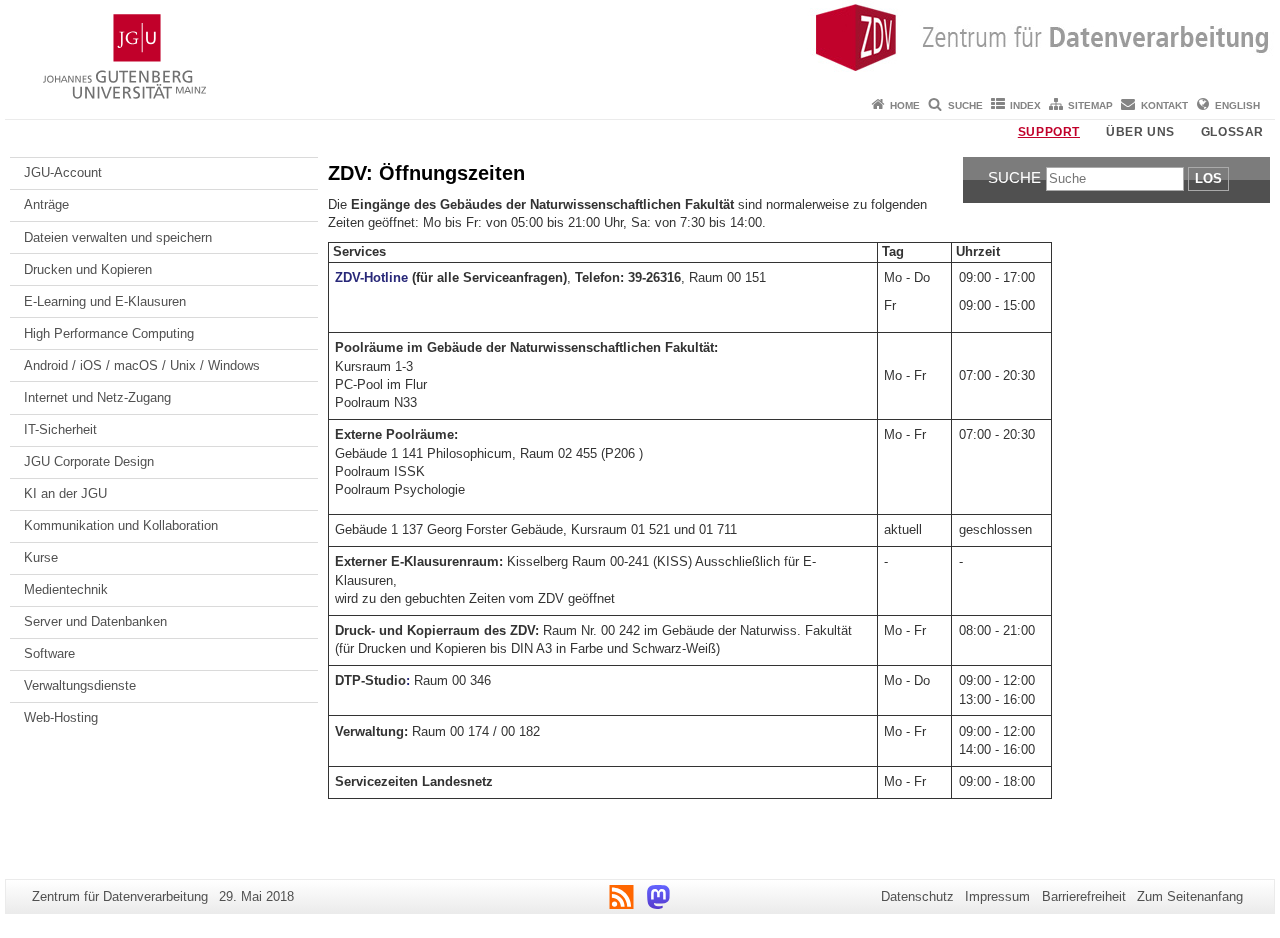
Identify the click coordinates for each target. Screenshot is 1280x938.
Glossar (1232, 132)
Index (1025, 105)
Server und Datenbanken (95, 621)
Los (1208, 178)
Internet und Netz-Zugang (97, 397)
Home (905, 105)
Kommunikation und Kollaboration (121, 525)
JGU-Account (63, 172)
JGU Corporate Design (89, 461)
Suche (965, 105)
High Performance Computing (109, 333)
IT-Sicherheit (60, 429)
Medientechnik (66, 589)
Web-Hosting (61, 717)
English (1237, 105)
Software (49, 653)
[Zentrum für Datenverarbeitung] (640, 45)
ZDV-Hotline (371, 277)
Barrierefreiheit (1084, 896)
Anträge (46, 204)
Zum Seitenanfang (1190, 896)
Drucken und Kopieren (88, 269)
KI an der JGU (65, 493)
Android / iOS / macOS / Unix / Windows (142, 365)
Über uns (1140, 132)
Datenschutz (917, 896)
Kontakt (1164, 105)
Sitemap (1090, 105)
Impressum (997, 896)
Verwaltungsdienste (80, 685)
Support (1049, 132)
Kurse (41, 557)
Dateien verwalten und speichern (118, 237)
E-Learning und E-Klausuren (105, 301)
